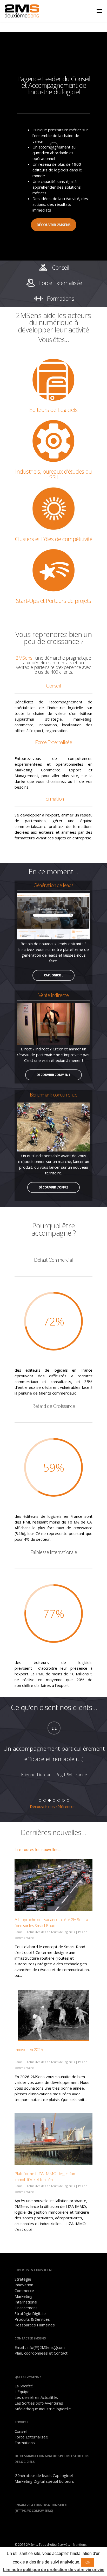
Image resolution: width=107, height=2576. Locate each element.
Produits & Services (32, 2319)
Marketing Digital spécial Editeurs (44, 2481)
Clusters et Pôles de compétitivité (54, 539)
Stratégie (23, 2279)
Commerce (24, 2290)
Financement (26, 2308)
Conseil (21, 2431)
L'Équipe (22, 2392)
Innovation (24, 2285)
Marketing (24, 2296)
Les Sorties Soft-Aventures (39, 2403)
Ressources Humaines (35, 2325)
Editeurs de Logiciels (53, 410)
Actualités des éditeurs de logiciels (51, 1932)
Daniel (19, 1932)
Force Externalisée (31, 2437)
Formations (25, 2443)
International (26, 2302)
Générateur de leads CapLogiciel (44, 2475)
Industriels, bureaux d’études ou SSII (53, 474)
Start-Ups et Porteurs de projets (54, 600)
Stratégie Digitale (30, 2313)
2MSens (24, 658)
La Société (24, 2386)
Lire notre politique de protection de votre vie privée (54, 2570)
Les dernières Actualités (36, 2397)
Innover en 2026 (29, 2049)
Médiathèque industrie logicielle (43, 2409)
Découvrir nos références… (54, 1806)
